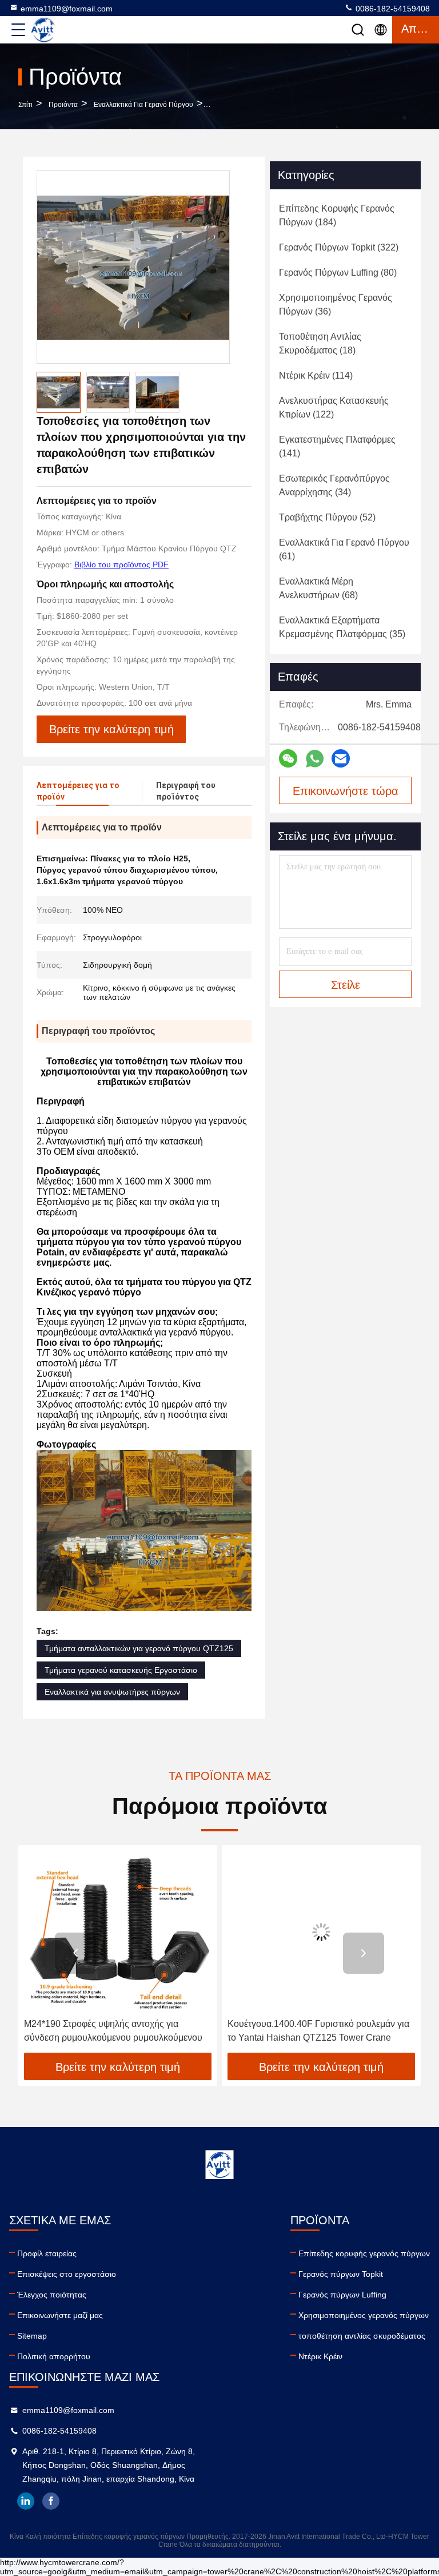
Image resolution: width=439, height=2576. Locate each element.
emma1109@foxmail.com (67, 9)
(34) (334, 485)
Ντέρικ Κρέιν (320, 2356)
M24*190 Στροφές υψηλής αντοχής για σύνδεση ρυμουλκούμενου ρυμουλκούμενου (113, 2031)
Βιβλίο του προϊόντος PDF (121, 565)
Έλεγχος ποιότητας (52, 2295)
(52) (327, 517)
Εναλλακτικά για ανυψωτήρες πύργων (112, 1692)
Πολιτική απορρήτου (54, 2356)
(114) (316, 375)
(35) (342, 627)
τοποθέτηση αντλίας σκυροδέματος (362, 2336)
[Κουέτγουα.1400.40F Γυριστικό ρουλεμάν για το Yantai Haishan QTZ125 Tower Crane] (321, 1932)
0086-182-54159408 (392, 9)
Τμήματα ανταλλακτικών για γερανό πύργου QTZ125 (139, 1648)
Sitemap (32, 2336)
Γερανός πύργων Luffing (342, 2295)
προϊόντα (63, 105)
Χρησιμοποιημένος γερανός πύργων (364, 2315)
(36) (336, 305)
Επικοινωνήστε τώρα (346, 791)
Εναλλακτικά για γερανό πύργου (143, 105)
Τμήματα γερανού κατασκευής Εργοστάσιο (121, 1670)
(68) (318, 588)
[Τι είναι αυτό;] (315, 759)
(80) (338, 273)
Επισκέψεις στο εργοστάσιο (67, 2274)
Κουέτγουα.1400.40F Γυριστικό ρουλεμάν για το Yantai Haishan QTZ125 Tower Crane (318, 2031)
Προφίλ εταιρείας (47, 2253)
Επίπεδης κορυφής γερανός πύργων (364, 2253)
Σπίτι (25, 105)
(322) (339, 247)
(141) (337, 446)
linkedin (26, 2501)
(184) (337, 215)
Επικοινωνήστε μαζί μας (60, 2315)
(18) (320, 343)
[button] (75, 1953)
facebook (51, 2501)
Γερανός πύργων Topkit (341, 2274)
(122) (334, 408)
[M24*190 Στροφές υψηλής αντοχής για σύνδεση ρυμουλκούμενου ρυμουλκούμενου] (118, 1932)
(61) (344, 549)
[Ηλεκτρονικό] (341, 758)
